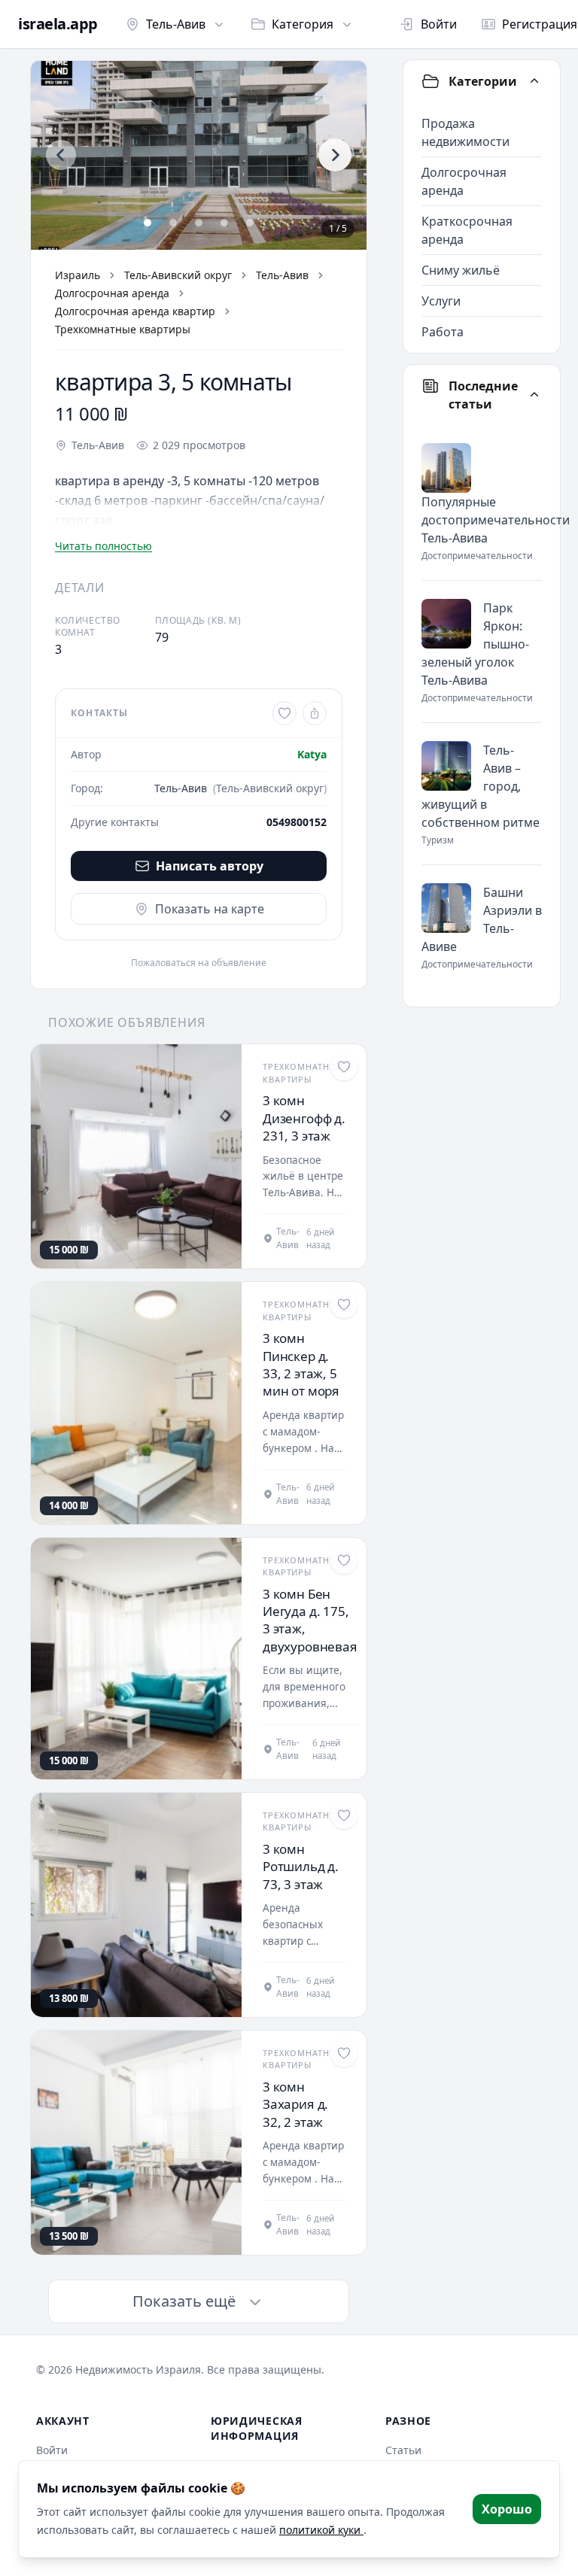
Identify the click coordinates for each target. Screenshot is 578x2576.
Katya (312, 754)
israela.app (58, 24)
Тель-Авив (176, 24)
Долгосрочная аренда (112, 293)
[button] (199, 155)
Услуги (441, 301)
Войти (439, 24)
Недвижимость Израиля (138, 2369)
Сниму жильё (461, 270)
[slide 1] (148, 223)
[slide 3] (199, 223)
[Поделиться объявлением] (315, 713)
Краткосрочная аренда (467, 230)
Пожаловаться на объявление (199, 963)
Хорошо (507, 2509)
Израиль (78, 275)
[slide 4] (224, 223)
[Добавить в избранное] (284, 713)
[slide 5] (250, 223)
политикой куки (321, 2530)
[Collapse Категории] (534, 81)
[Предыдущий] (61, 155)
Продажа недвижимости (465, 132)
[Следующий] (335, 155)
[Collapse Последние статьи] (534, 395)
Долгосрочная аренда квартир (135, 311)
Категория (303, 24)
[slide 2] (173, 223)
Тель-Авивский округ (178, 275)
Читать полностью (103, 546)
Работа (443, 332)
